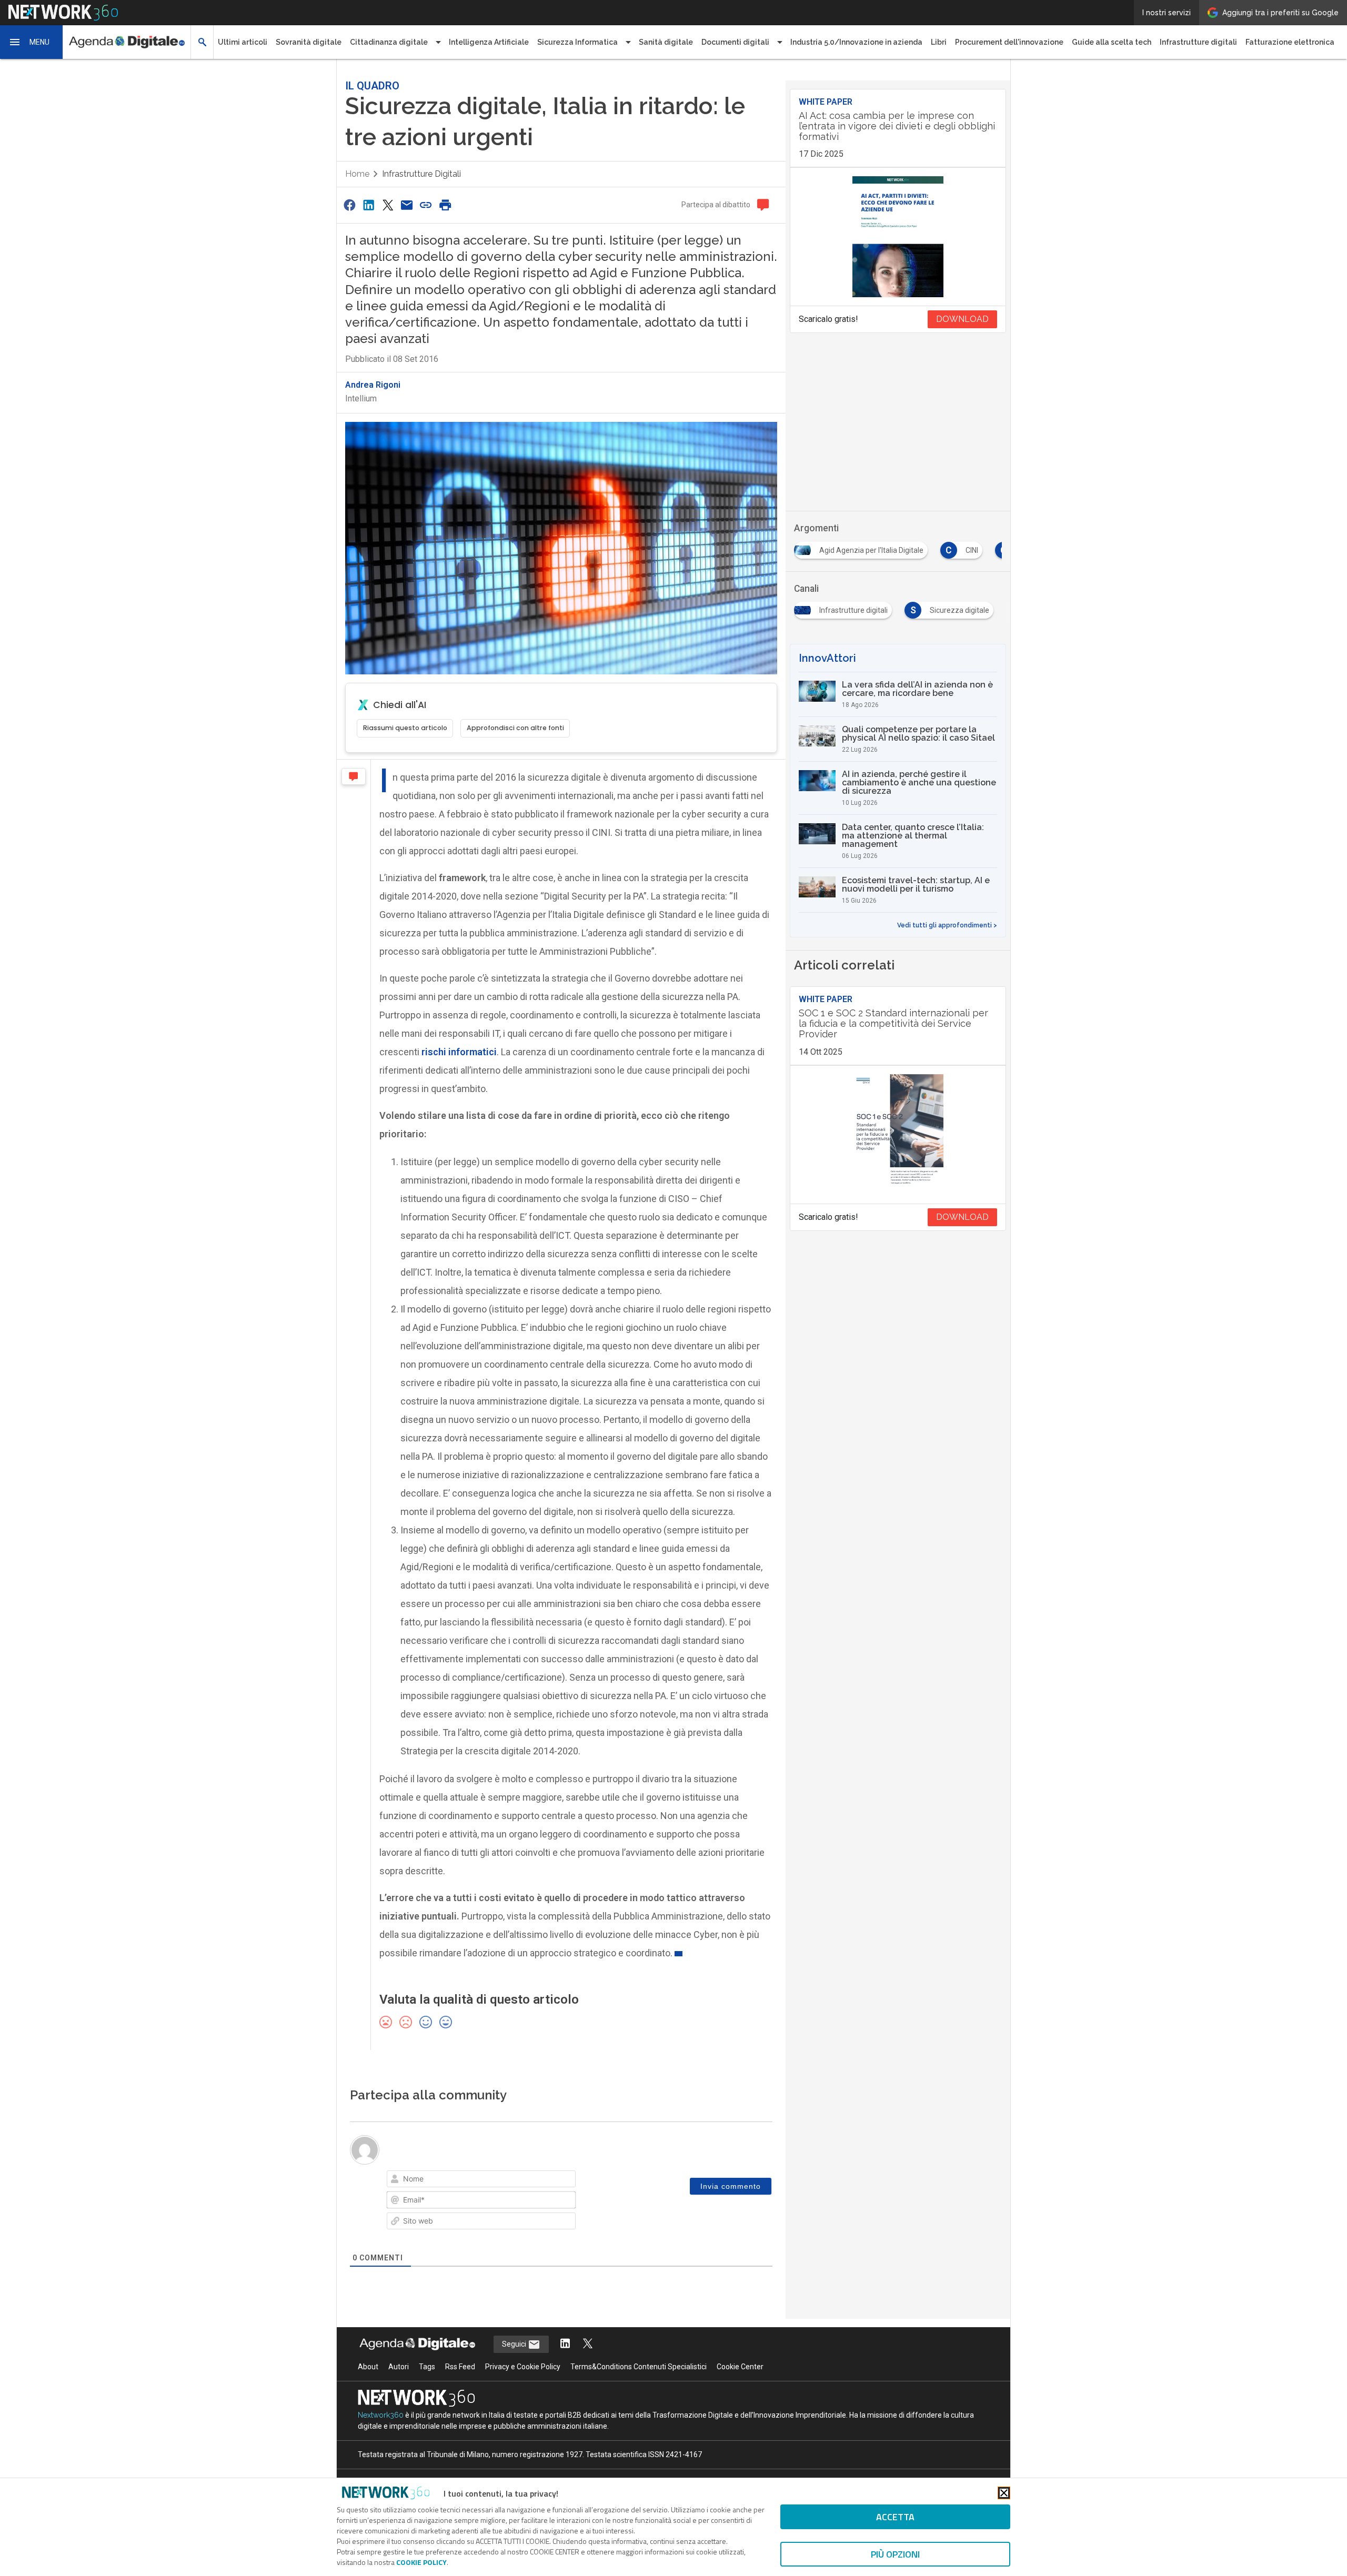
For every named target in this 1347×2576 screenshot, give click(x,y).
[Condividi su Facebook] (349, 205)
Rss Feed (460, 2367)
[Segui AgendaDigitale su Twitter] (588, 2344)
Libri (939, 42)
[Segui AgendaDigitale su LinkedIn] (565, 2344)
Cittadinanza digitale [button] (389, 42)
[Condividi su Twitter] (388, 205)
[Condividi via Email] (407, 205)
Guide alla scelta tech (1112, 42)
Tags (427, 2367)
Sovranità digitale (309, 42)
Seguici (515, 2344)
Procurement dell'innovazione (1009, 42)
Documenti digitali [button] (735, 42)
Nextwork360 (381, 2415)
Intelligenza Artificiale (489, 42)
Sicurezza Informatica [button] (577, 42)
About (368, 2367)
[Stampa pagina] (445, 205)
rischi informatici (459, 1052)
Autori (399, 2367)
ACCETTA (895, 2517)
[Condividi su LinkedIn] (368, 205)
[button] (32, 42)
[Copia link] (426, 205)
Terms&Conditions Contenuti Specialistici (639, 2367)
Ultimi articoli (243, 42)
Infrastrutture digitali (1198, 42)
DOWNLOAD (962, 319)
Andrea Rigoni (373, 385)
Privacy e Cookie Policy (523, 2367)
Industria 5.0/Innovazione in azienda (856, 42)
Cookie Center (740, 2367)
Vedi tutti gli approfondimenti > (947, 925)
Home (357, 174)
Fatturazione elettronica (1290, 42)
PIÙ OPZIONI (895, 2554)
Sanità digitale (666, 42)
